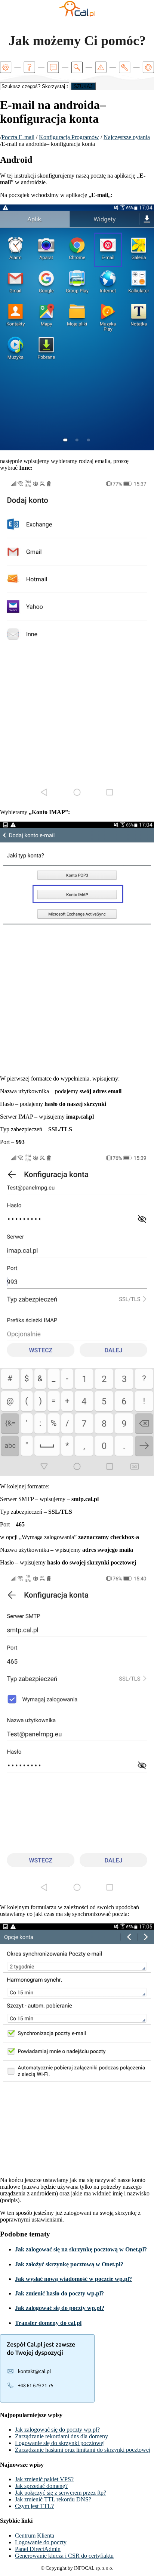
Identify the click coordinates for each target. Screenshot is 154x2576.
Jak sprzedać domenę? (41, 2486)
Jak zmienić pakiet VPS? (44, 2479)
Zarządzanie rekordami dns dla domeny (61, 2436)
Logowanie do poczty (41, 2542)
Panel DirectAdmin (38, 2549)
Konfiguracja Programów (69, 137)
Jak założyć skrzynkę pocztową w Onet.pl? (69, 2264)
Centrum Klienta (35, 2536)
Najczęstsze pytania (127, 137)
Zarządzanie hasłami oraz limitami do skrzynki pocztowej (83, 2450)
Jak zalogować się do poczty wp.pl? (60, 2308)
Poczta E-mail (18, 137)
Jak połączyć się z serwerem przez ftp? (61, 2493)
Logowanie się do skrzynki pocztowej (60, 2443)
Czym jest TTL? (34, 2506)
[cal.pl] (77, 16)
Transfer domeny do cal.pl (48, 2323)
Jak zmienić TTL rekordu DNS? (53, 2499)
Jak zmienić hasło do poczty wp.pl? (59, 2293)
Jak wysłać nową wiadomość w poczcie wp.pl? (73, 2279)
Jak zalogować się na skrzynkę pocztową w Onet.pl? (81, 2249)
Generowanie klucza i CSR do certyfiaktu (64, 2556)
